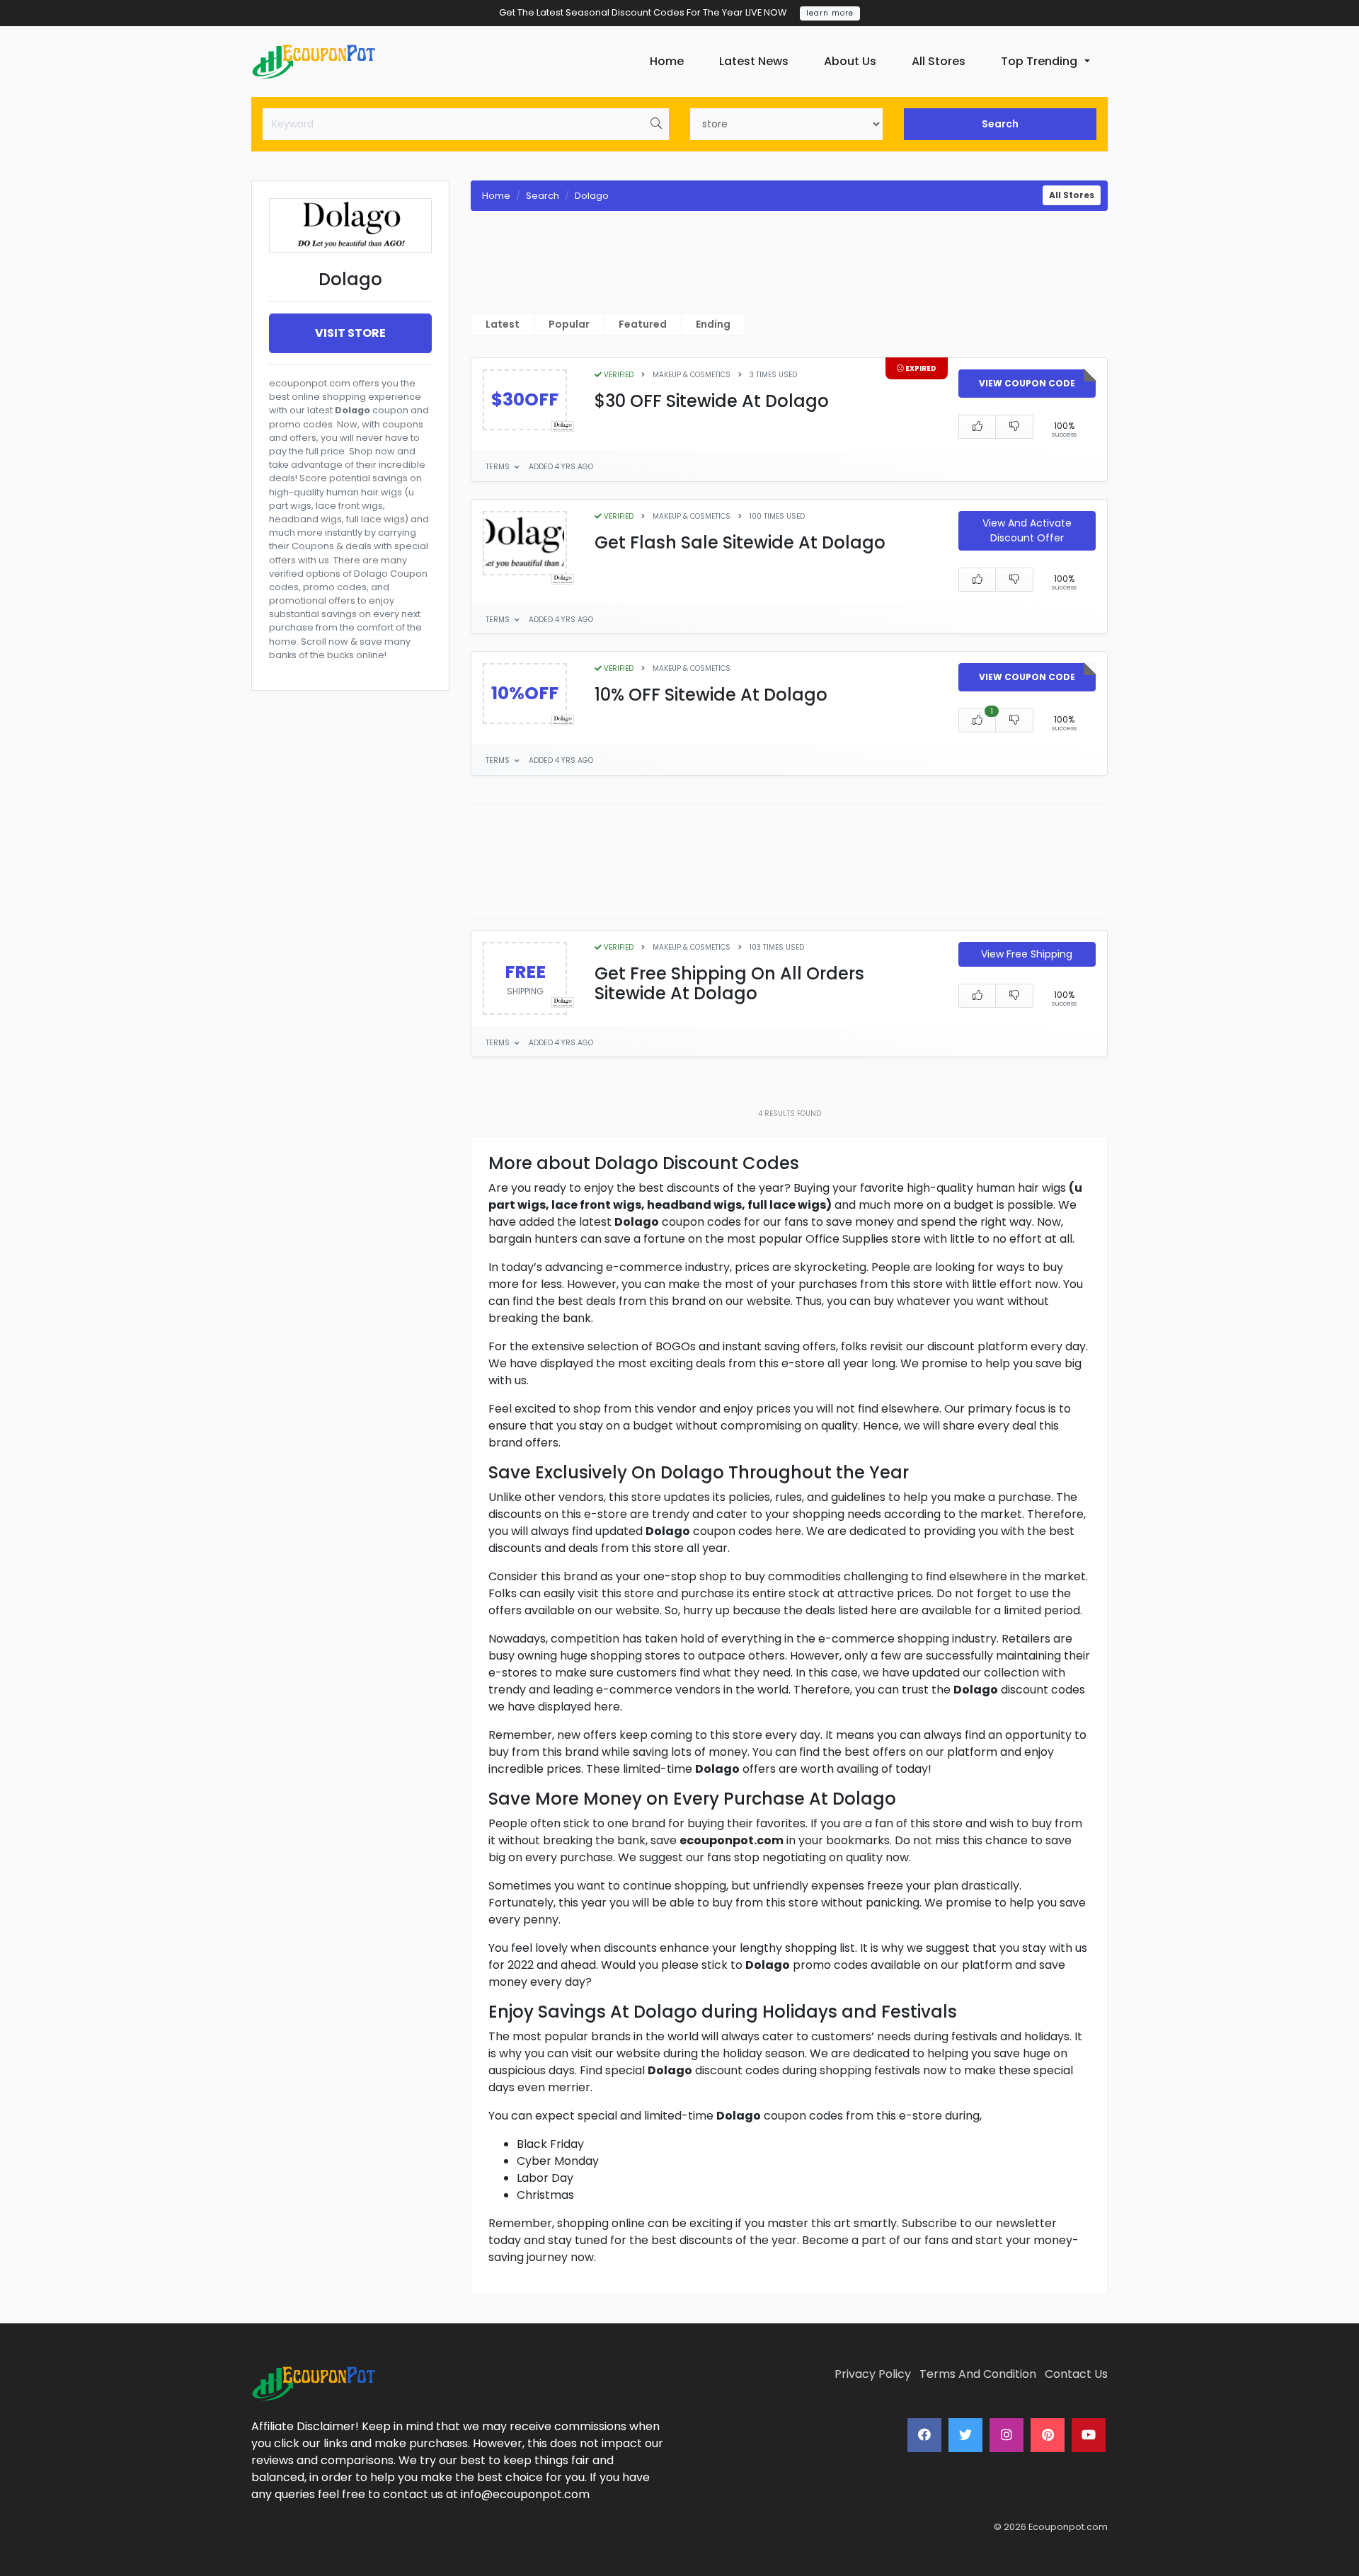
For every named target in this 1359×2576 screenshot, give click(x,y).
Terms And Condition (978, 2374)
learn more (830, 13)
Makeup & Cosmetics (692, 375)
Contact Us (1076, 2374)
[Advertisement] (350, 1208)
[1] (977, 720)
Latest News (754, 61)
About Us (850, 61)
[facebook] (924, 2435)
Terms (499, 467)
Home (667, 61)
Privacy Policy (873, 2374)
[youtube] (1089, 2435)
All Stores (939, 61)
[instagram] (1007, 2435)
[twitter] (965, 2435)
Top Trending (1039, 61)
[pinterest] (1048, 2435)
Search (1000, 124)
